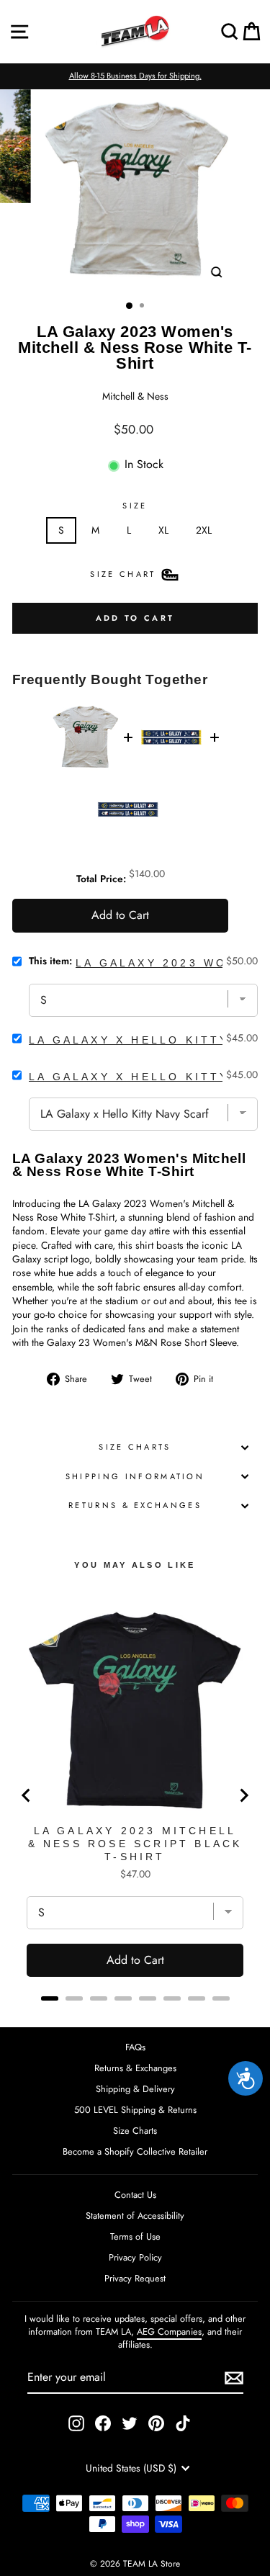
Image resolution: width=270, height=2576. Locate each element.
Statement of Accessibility (135, 2216)
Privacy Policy (135, 2257)
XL (163, 530)
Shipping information (135, 1476)
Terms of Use (135, 2236)
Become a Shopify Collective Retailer (135, 2151)
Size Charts (135, 1447)
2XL (204, 530)
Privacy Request (135, 2278)
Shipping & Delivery (135, 2089)
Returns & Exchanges (135, 1505)
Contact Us (135, 2195)
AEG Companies (169, 2332)
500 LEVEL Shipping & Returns (135, 2110)
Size (135, 506)
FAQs (135, 2047)
